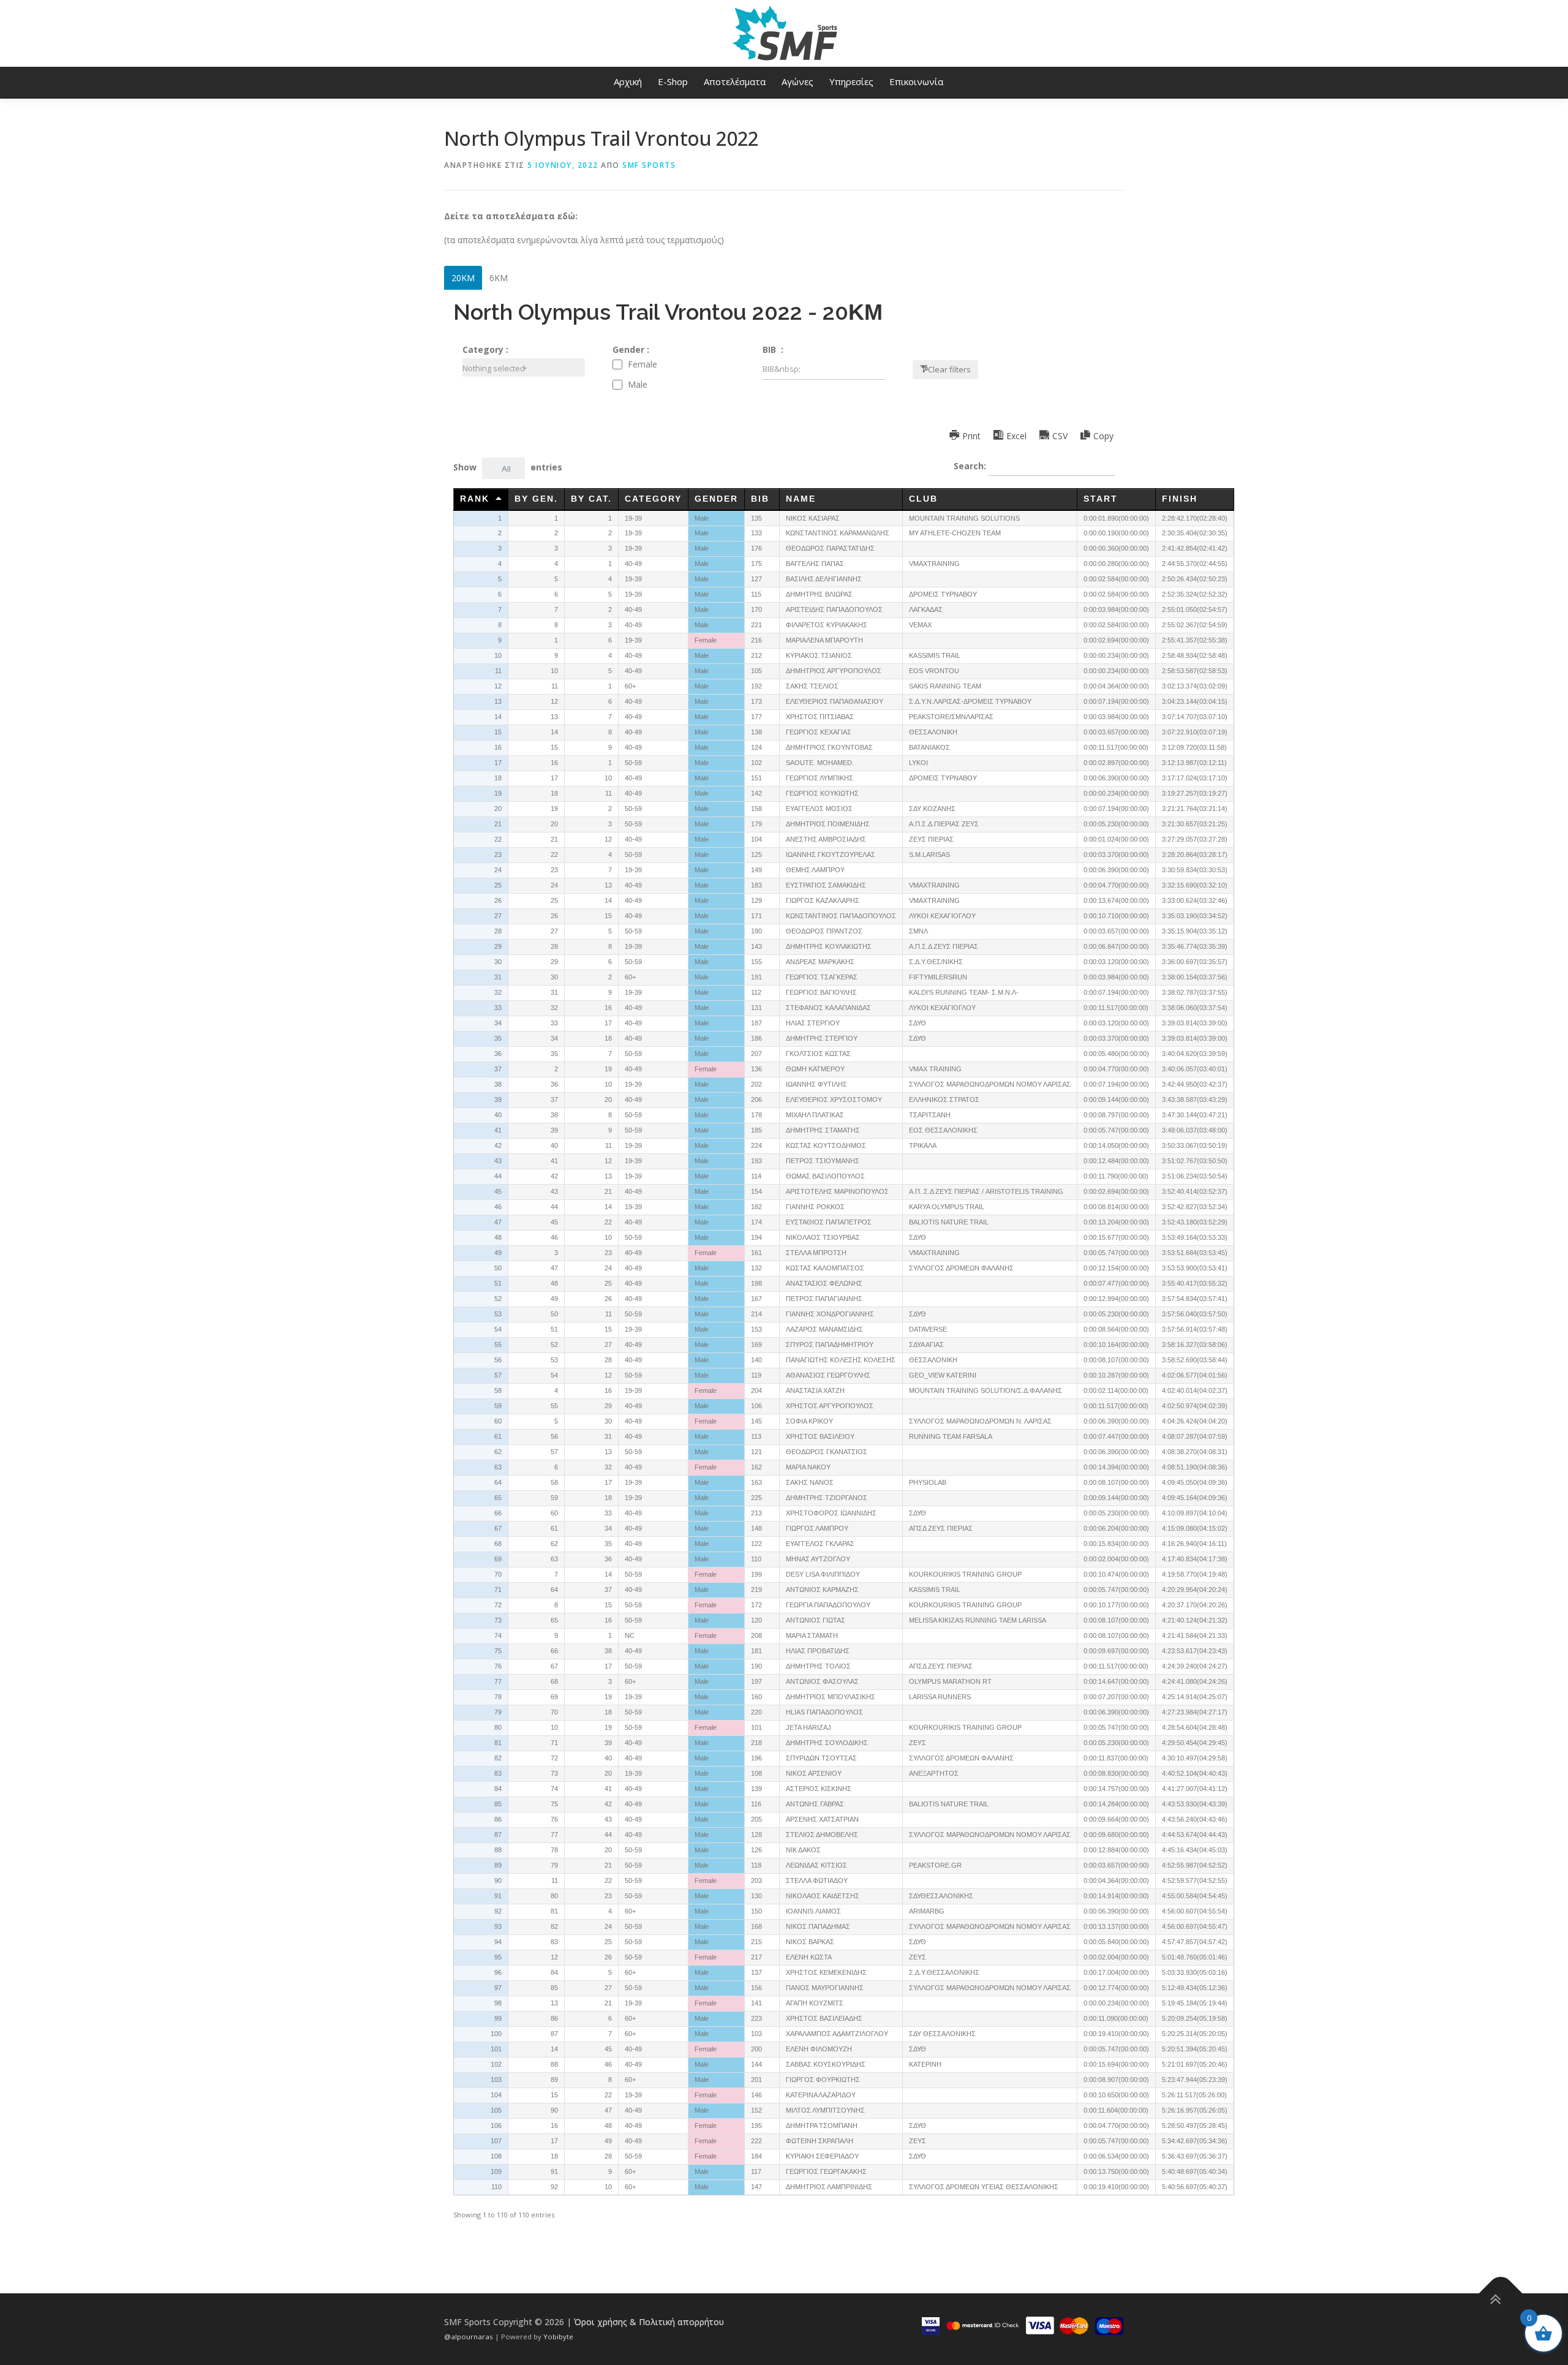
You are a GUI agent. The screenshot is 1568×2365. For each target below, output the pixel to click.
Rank (475, 499)
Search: (971, 466)
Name (801, 499)
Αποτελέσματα (735, 81)
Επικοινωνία (916, 81)
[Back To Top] (1501, 2293)
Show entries (508, 468)
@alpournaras (469, 2337)
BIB (762, 499)
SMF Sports (649, 165)
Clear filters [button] (949, 369)
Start (1101, 499)
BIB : (773, 349)
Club (923, 499)
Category (653, 499)
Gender (716, 499)
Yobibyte (558, 2337)
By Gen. (536, 499)
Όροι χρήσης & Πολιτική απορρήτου (649, 2322)
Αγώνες (797, 81)
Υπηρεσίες (851, 81)
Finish (1180, 499)
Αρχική (628, 81)
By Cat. (591, 499)
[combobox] (524, 368)
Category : (485, 349)
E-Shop (673, 81)
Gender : (631, 349)
